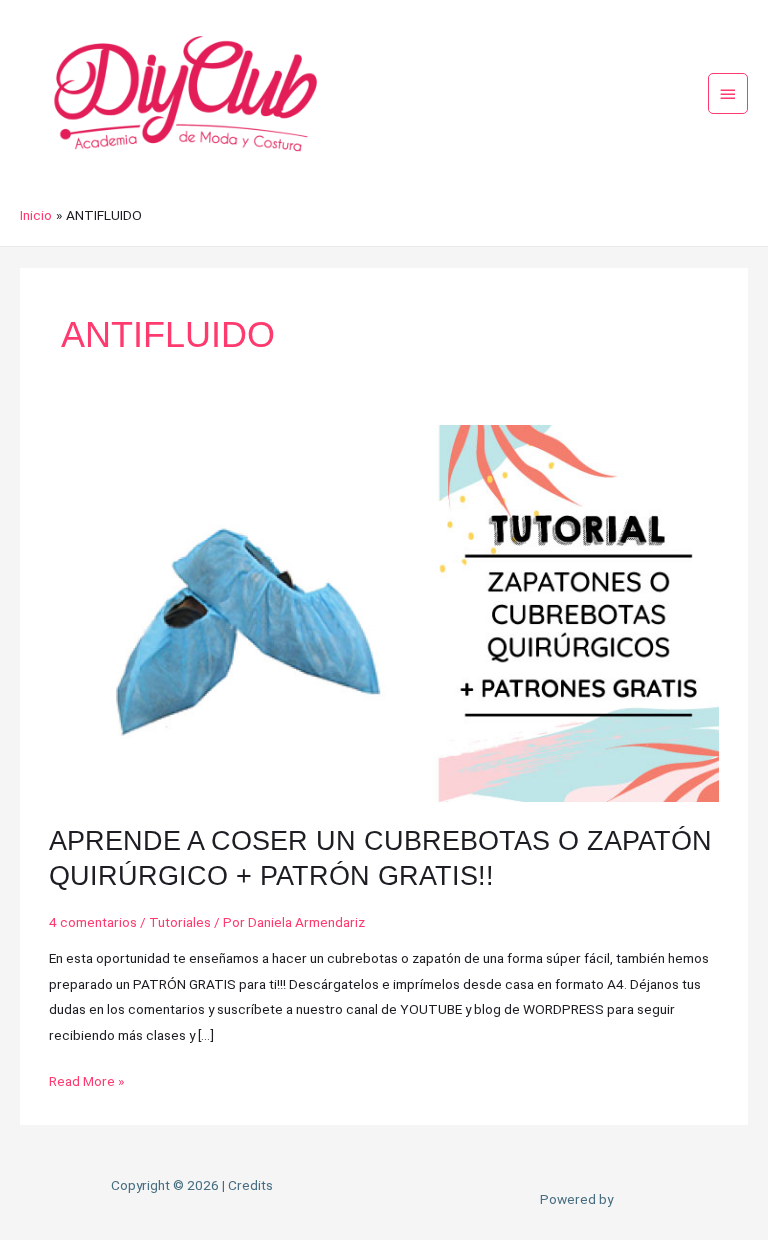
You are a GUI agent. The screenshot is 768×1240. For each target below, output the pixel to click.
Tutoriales (180, 922)
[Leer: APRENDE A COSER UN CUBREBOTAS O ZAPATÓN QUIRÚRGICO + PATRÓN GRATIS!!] (383, 612)
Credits (250, 1185)
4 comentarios (93, 922)
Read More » (86, 1079)
